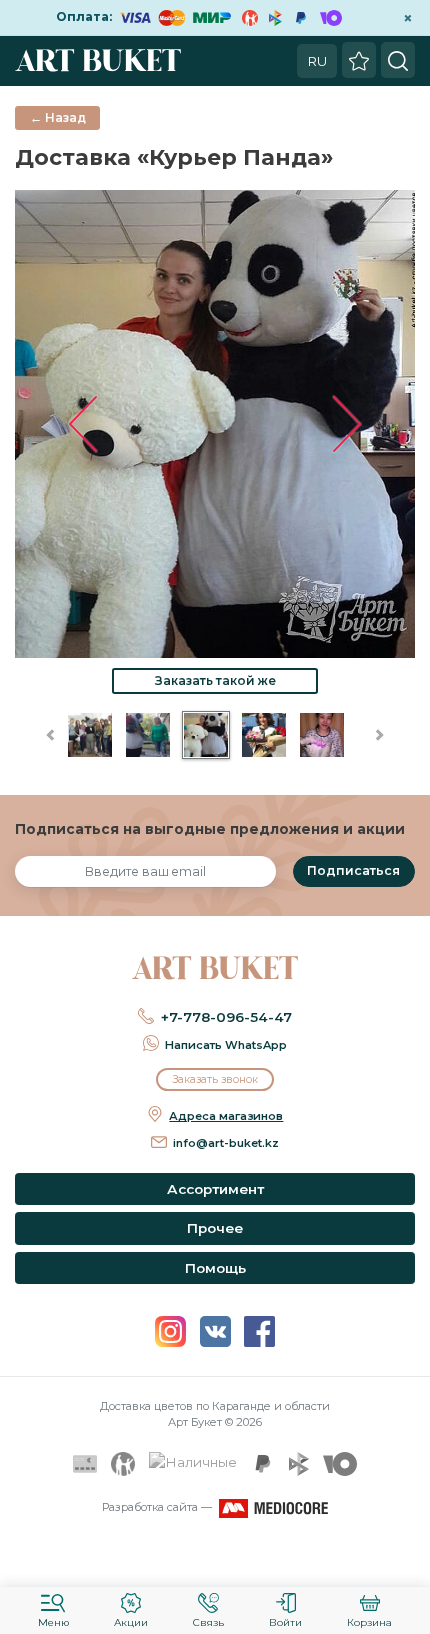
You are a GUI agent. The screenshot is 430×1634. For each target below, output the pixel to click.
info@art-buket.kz (226, 1143)
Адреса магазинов (226, 1116)
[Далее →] (215, 423)
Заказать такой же (215, 680)
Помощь (215, 1268)
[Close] (408, 1559)
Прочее (215, 1228)
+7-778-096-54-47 (226, 1017)
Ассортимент (215, 1189)
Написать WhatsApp (226, 1045)
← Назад (58, 117)
